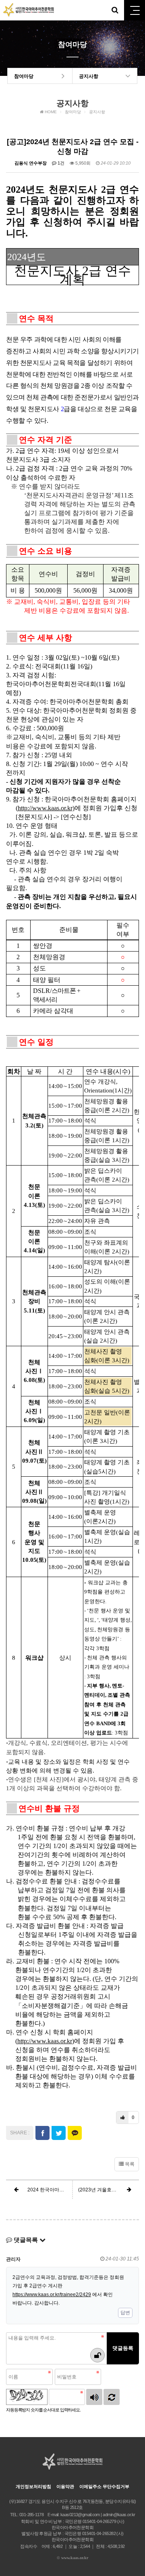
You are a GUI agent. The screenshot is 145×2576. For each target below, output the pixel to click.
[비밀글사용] (97, 2355)
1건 (60, 163)
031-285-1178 (31, 2515)
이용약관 (65, 2486)
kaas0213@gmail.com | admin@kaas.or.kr (98, 2515)
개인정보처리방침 (33, 2486)
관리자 (13, 2259)
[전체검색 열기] (115, 10)
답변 (125, 2313)
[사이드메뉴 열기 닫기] (135, 10)
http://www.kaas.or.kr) (46, 808)
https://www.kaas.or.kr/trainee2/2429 (52, 2295)
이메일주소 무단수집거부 (104, 2486)
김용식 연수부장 (31, 163)
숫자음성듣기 (94, 2397)
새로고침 (112, 2397)
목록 (129, 2164)
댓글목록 (26, 2240)
